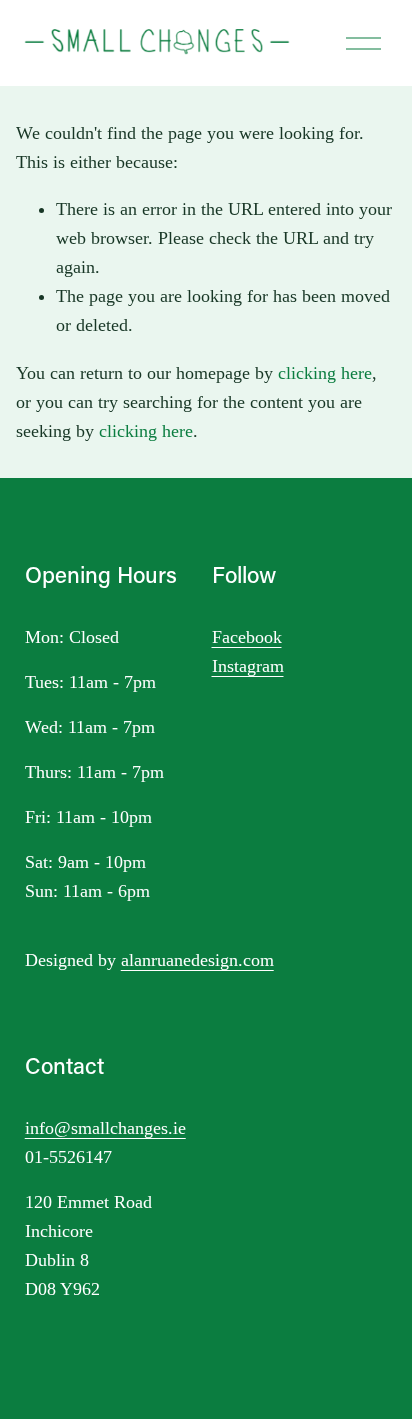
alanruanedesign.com (197, 960)
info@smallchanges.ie (105, 1128)
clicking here (325, 373)
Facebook (247, 637)
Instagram (248, 666)
